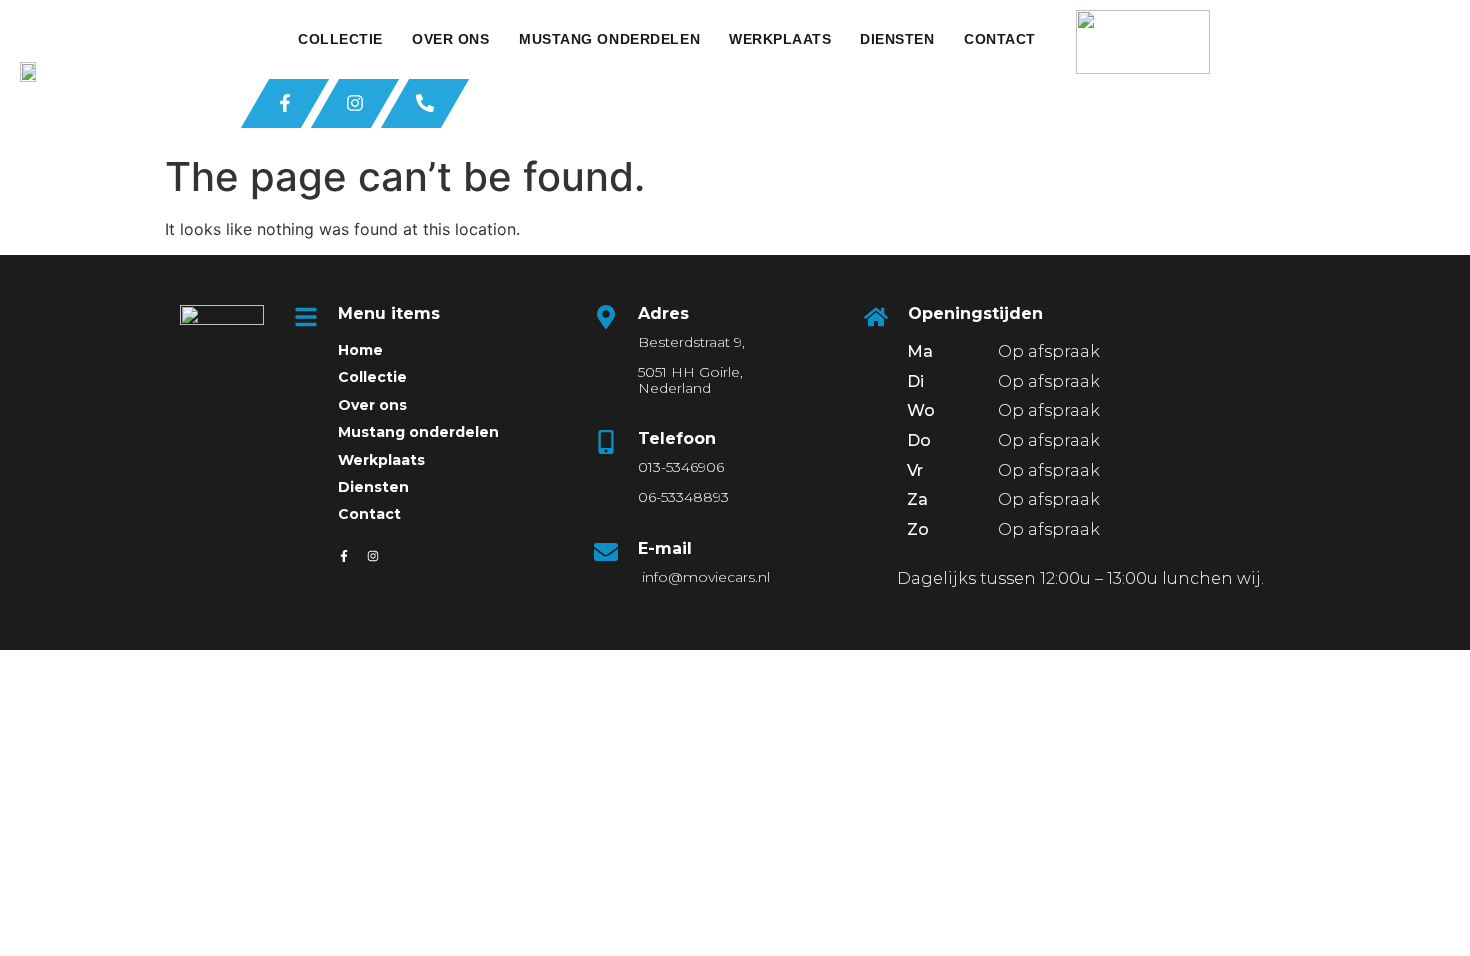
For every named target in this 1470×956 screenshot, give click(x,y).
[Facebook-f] (344, 556)
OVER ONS (450, 39)
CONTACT (1000, 39)
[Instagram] (373, 556)
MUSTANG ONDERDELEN (609, 39)
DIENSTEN (897, 39)
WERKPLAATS (780, 39)
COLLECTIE (340, 39)
